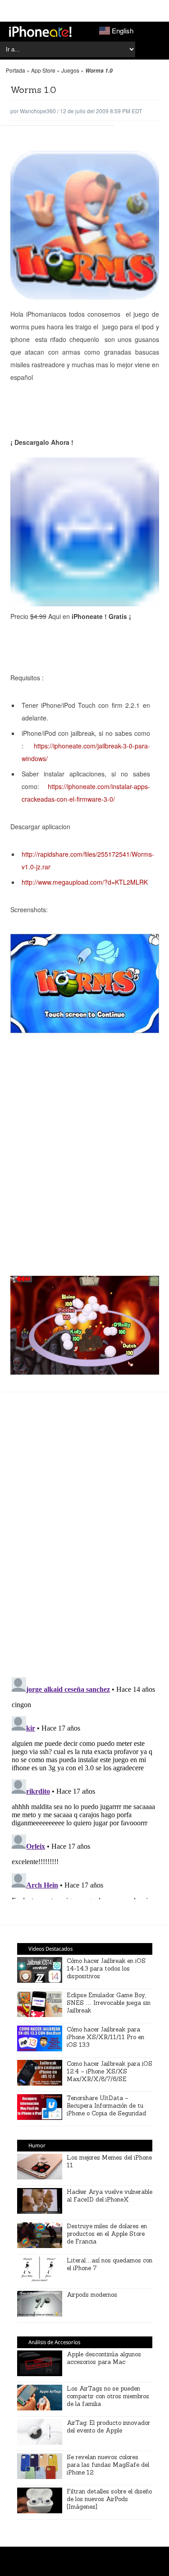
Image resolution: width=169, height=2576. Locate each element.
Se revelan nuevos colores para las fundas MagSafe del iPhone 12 (108, 2465)
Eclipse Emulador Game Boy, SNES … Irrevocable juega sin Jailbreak (109, 2003)
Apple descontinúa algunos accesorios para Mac (104, 2358)
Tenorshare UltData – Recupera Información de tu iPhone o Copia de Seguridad (106, 2106)
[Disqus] (85, 1539)
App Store (43, 70)
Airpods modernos (92, 2295)
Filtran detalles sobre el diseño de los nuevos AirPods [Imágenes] (109, 2499)
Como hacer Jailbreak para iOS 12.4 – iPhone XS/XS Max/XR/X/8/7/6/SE (110, 2071)
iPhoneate (40, 32)
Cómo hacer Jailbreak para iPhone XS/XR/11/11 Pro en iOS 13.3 (105, 2037)
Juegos (70, 70)
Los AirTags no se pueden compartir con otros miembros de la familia (108, 2396)
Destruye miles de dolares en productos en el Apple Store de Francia (107, 2234)
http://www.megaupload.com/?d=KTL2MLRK (85, 882)
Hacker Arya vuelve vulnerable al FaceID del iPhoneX (110, 2196)
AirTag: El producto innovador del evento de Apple (108, 2427)
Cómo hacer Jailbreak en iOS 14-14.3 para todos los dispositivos (106, 1969)
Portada (16, 70)
